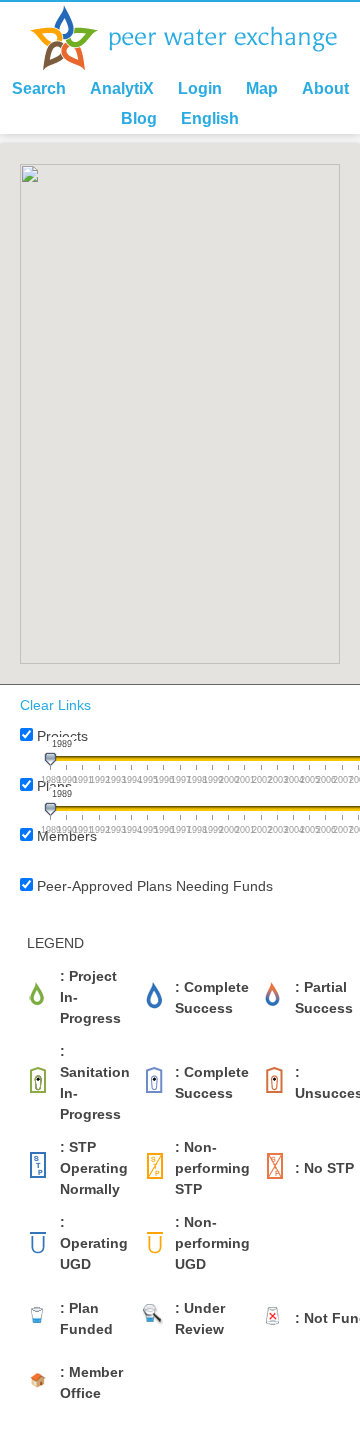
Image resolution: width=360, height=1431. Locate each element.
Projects (62, 736)
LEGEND (55, 943)
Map (262, 88)
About (325, 88)
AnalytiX (122, 88)
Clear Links (55, 705)
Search (39, 88)
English (210, 118)
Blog (139, 118)
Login (200, 88)
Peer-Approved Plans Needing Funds (155, 886)
